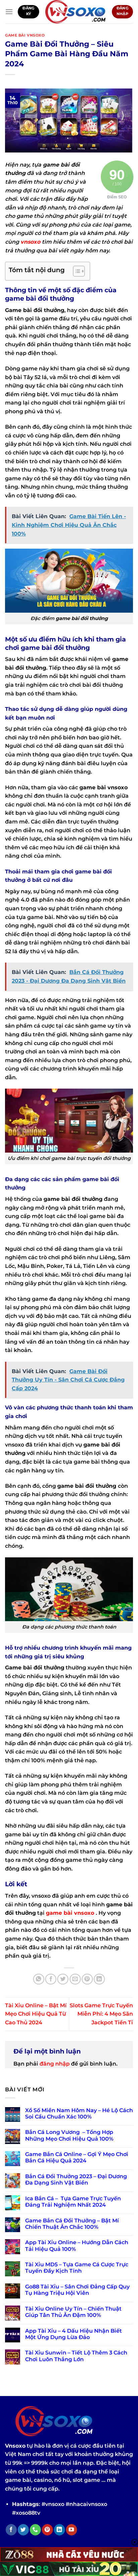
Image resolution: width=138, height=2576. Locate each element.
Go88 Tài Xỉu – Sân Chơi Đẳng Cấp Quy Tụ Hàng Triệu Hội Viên (77, 2290)
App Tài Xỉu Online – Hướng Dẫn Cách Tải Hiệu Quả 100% (77, 2246)
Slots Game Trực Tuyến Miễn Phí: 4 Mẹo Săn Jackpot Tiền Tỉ (101, 2014)
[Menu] (9, 12)
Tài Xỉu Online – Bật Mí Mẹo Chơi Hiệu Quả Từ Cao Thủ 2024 (36, 2014)
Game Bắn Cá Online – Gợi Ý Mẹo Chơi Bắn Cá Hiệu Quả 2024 (77, 2157)
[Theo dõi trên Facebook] (11, 2530)
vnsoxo (30, 242)
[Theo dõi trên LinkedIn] (59, 2530)
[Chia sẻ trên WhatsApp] (39, 1979)
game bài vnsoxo (70, 1913)
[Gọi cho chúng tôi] (35, 2530)
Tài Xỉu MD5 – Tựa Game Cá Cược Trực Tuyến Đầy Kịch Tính (77, 2268)
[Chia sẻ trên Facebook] (51, 1979)
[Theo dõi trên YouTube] (72, 2530)
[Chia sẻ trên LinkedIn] (99, 1979)
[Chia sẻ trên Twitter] (63, 1979)
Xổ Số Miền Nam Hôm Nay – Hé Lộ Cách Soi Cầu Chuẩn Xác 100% (79, 2113)
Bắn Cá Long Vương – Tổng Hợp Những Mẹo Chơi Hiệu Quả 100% (69, 2135)
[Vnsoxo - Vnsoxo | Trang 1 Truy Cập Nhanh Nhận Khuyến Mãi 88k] (76, 12)
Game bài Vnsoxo (25, 35)
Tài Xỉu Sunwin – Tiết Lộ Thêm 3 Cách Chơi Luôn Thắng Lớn (76, 2356)
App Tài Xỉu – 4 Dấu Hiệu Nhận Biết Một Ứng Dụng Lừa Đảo (74, 2334)
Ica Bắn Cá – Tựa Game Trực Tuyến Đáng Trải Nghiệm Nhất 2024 (73, 2202)
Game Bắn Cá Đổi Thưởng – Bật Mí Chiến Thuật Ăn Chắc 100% (72, 2224)
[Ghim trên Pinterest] (87, 1979)
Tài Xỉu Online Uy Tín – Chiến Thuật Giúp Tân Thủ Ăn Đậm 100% (73, 2312)
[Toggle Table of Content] (76, 271)
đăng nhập (55, 2064)
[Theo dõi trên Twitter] (23, 2530)
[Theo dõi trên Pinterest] (47, 2530)
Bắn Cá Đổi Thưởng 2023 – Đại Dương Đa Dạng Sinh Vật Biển (76, 2180)
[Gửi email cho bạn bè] (75, 1979)
